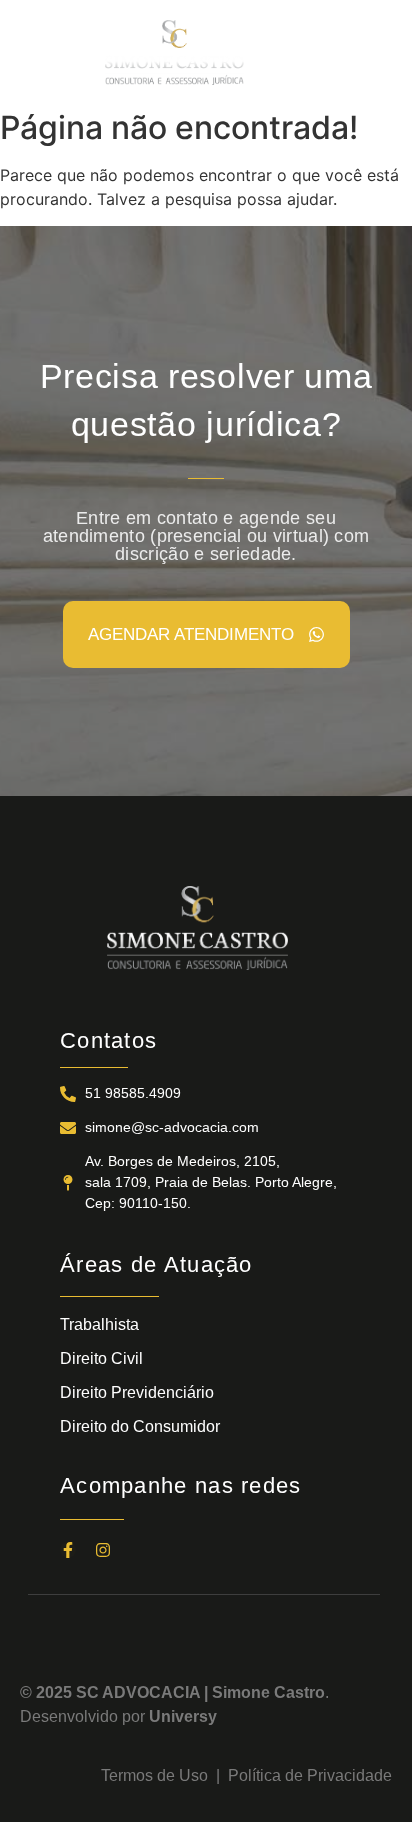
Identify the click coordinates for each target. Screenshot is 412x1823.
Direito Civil (101, 1358)
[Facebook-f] (68, 1550)
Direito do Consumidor (140, 1426)
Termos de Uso (158, 1775)
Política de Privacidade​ (310, 1775)
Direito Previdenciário (137, 1392)
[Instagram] (103, 1550)
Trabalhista (99, 1324)
